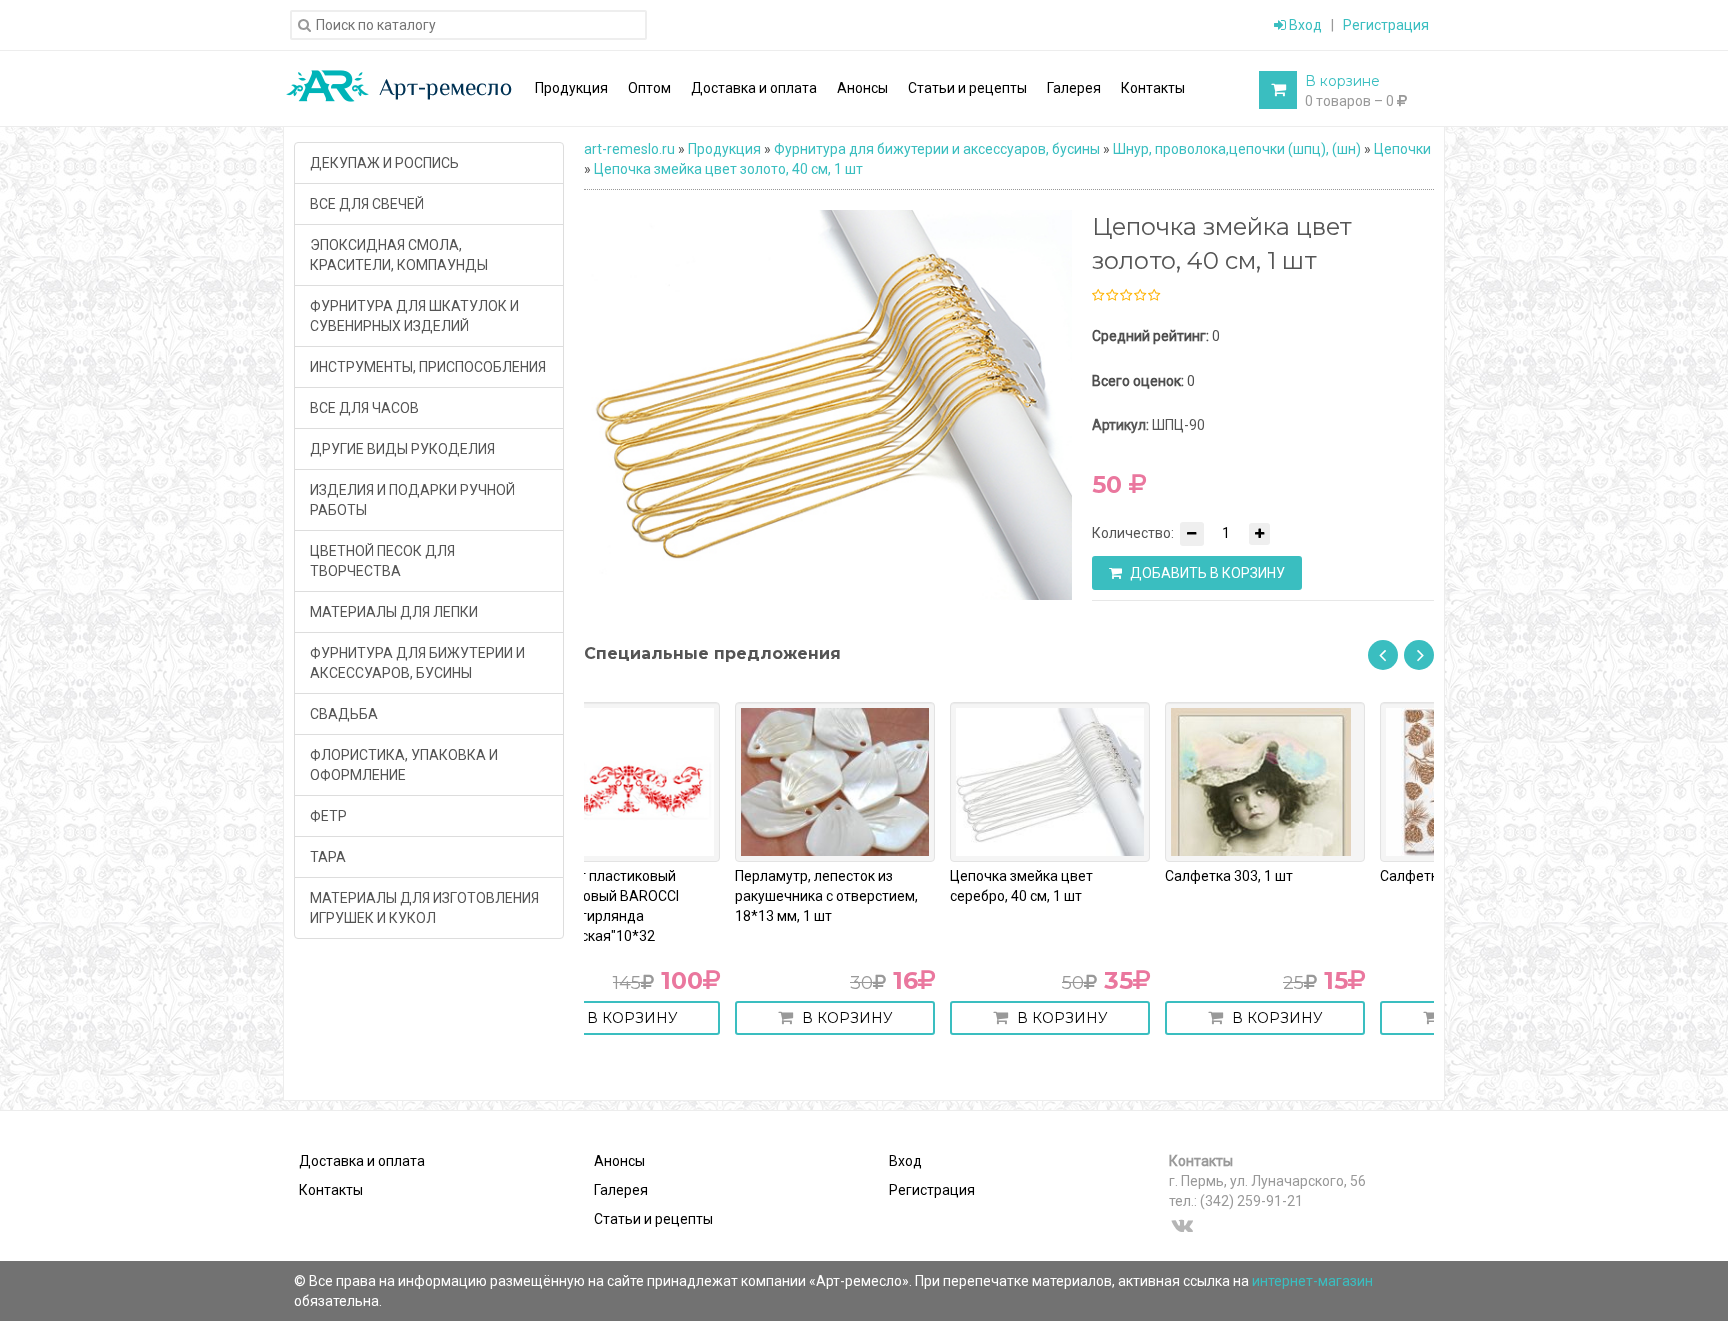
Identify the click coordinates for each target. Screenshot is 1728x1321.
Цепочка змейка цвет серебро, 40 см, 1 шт (870, 886)
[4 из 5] (1139, 296)
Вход (1304, 25)
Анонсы (619, 1161)
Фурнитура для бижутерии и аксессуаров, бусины (937, 149)
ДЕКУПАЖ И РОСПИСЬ (384, 163)
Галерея (621, 1190)
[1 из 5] (1098, 296)
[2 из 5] (1111, 296)
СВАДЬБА (344, 714)
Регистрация (1386, 25)
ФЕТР (328, 816)
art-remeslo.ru (629, 149)
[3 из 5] (1125, 296)
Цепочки (1402, 149)
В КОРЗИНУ (694, 1018)
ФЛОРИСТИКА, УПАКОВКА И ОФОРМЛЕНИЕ (404, 765)
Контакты (331, 1190)
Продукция (724, 149)
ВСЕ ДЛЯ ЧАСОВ (364, 408)
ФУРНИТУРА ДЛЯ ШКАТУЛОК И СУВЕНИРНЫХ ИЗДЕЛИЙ (414, 316)
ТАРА (328, 857)
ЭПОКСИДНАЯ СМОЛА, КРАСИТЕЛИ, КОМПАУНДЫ (399, 255)
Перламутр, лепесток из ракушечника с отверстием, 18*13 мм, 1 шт (675, 896)
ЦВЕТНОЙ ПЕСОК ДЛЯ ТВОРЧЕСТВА (382, 561)
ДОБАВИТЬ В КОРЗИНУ (1206, 573)
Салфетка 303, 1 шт (1078, 876)
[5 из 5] (1153, 296)
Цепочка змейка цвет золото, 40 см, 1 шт (728, 169)
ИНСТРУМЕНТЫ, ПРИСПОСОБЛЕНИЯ (428, 367)
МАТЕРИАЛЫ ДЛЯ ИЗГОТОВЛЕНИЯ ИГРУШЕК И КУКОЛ (424, 908)
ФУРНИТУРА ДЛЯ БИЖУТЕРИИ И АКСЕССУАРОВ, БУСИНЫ (417, 663)
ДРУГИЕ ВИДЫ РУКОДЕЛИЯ (402, 449)
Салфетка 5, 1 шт (1285, 876)
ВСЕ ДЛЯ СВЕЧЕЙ (367, 204)
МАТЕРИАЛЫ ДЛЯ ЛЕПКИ (394, 612)
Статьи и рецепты (653, 1219)
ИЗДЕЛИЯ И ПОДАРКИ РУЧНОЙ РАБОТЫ (412, 500)
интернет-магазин (1312, 1281)
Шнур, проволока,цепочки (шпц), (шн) (1237, 149)
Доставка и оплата (362, 1161)
